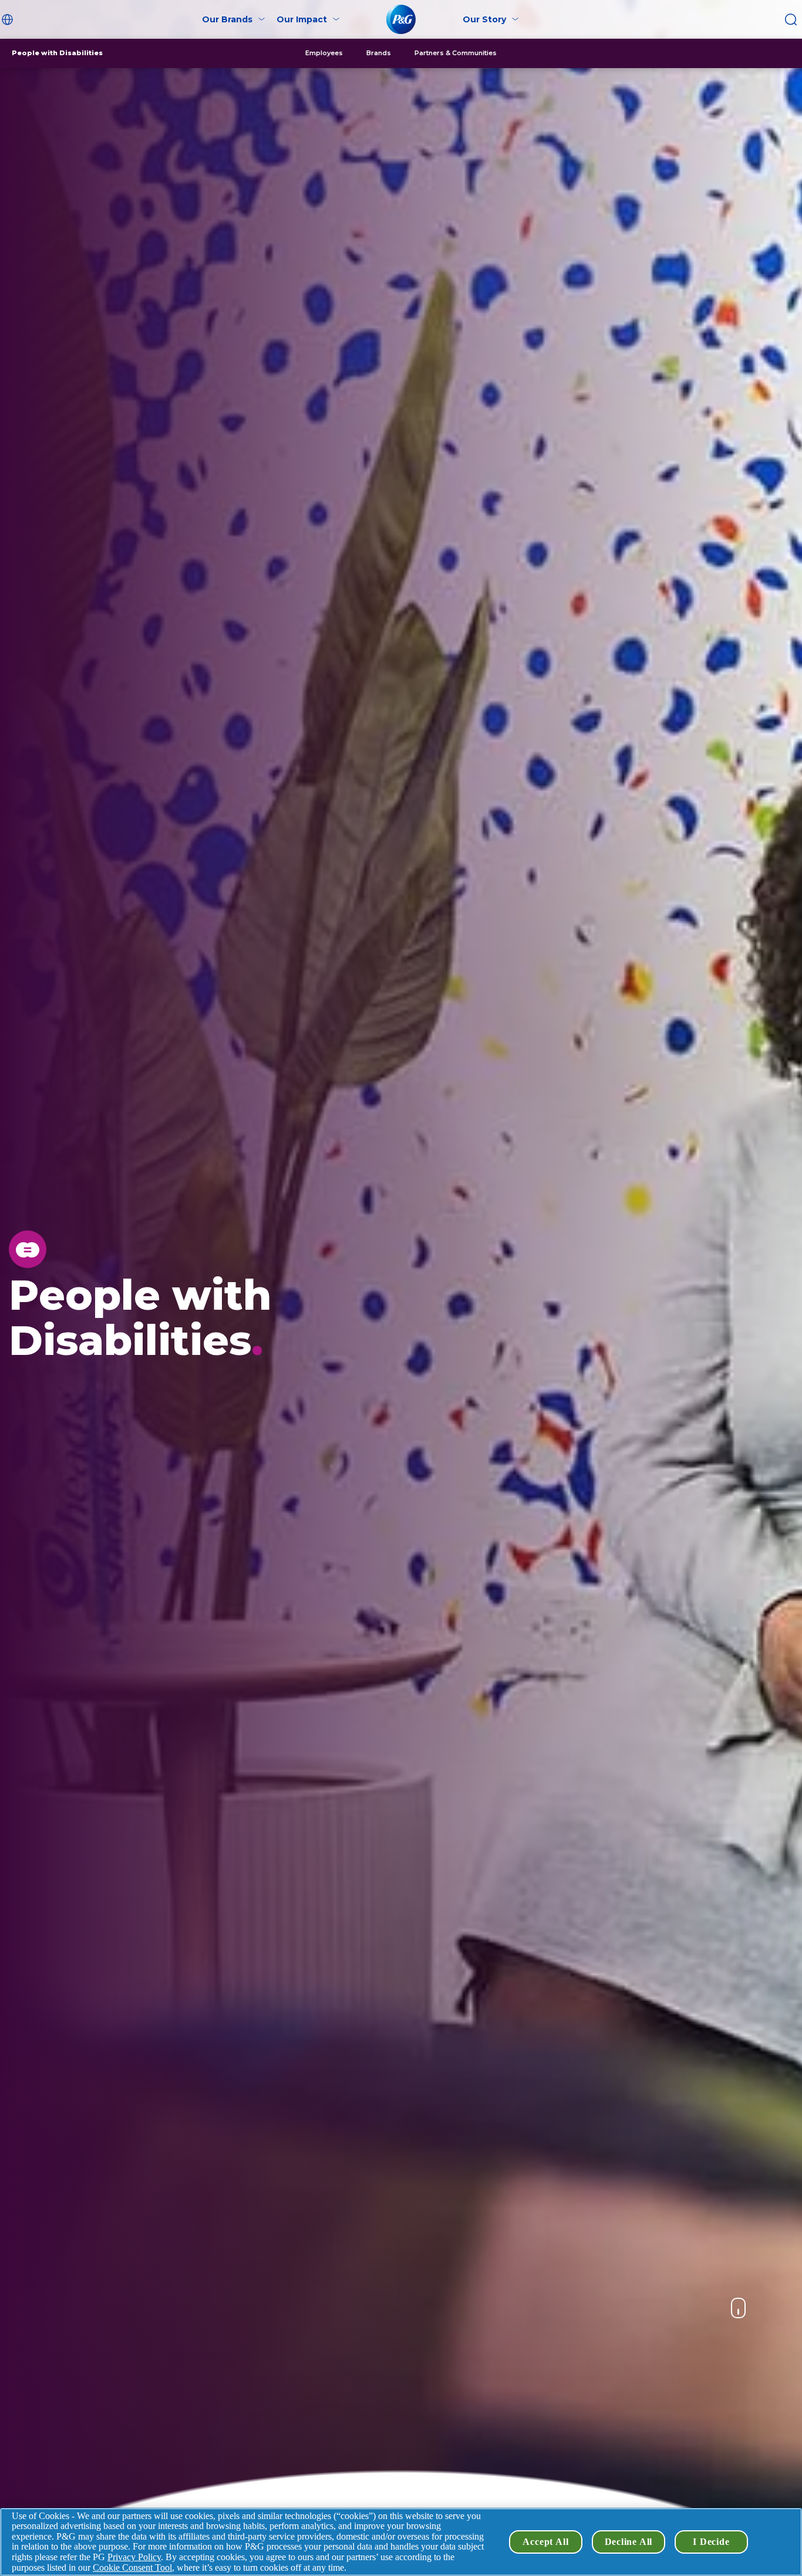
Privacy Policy (134, 2557)
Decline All (629, 2542)
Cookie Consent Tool (132, 2567)
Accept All (545, 2542)
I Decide (711, 2542)
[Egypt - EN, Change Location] (9, 19)
